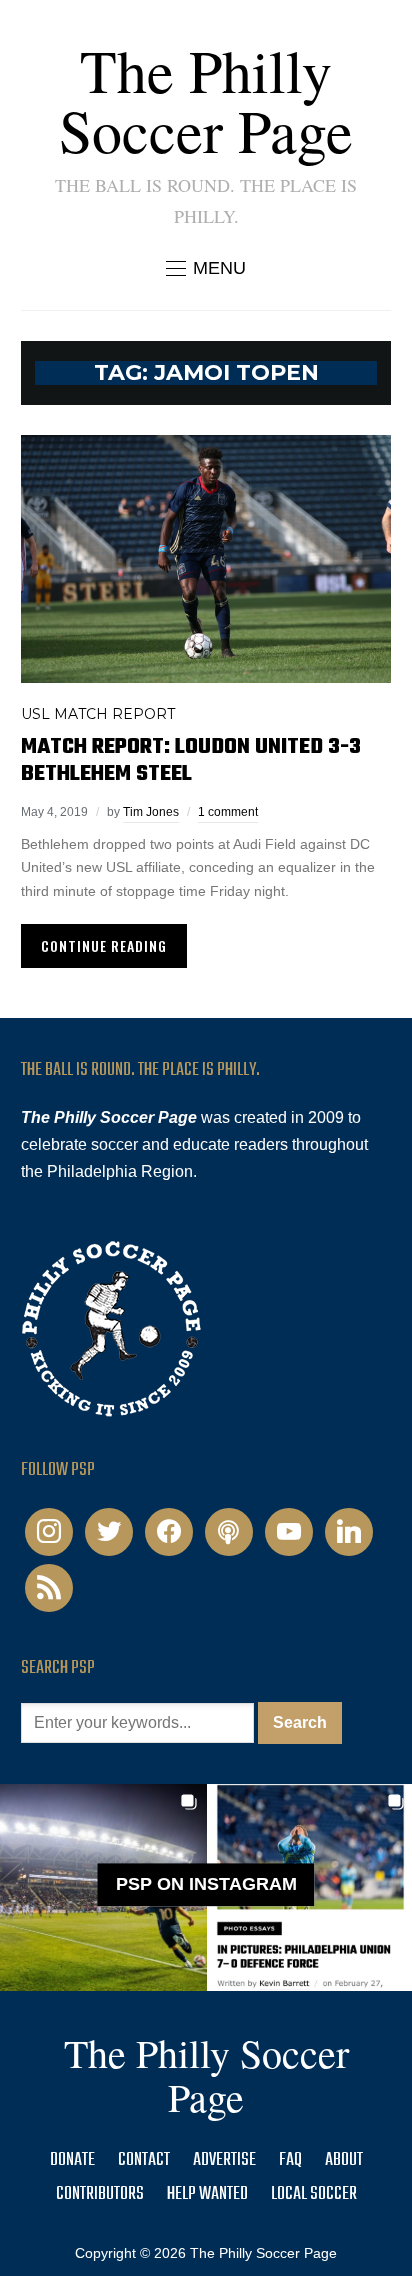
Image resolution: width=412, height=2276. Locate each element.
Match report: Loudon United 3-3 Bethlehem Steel (191, 760)
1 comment (228, 812)
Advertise (224, 2160)
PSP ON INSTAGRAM (206, 1884)
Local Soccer (314, 2194)
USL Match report (98, 714)
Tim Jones (151, 812)
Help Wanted (207, 2194)
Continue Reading (104, 945)
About (344, 2160)
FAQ (290, 2160)
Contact (144, 2160)
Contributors (100, 2194)
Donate (72, 2160)
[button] (206, 268)
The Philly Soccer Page (206, 100)
